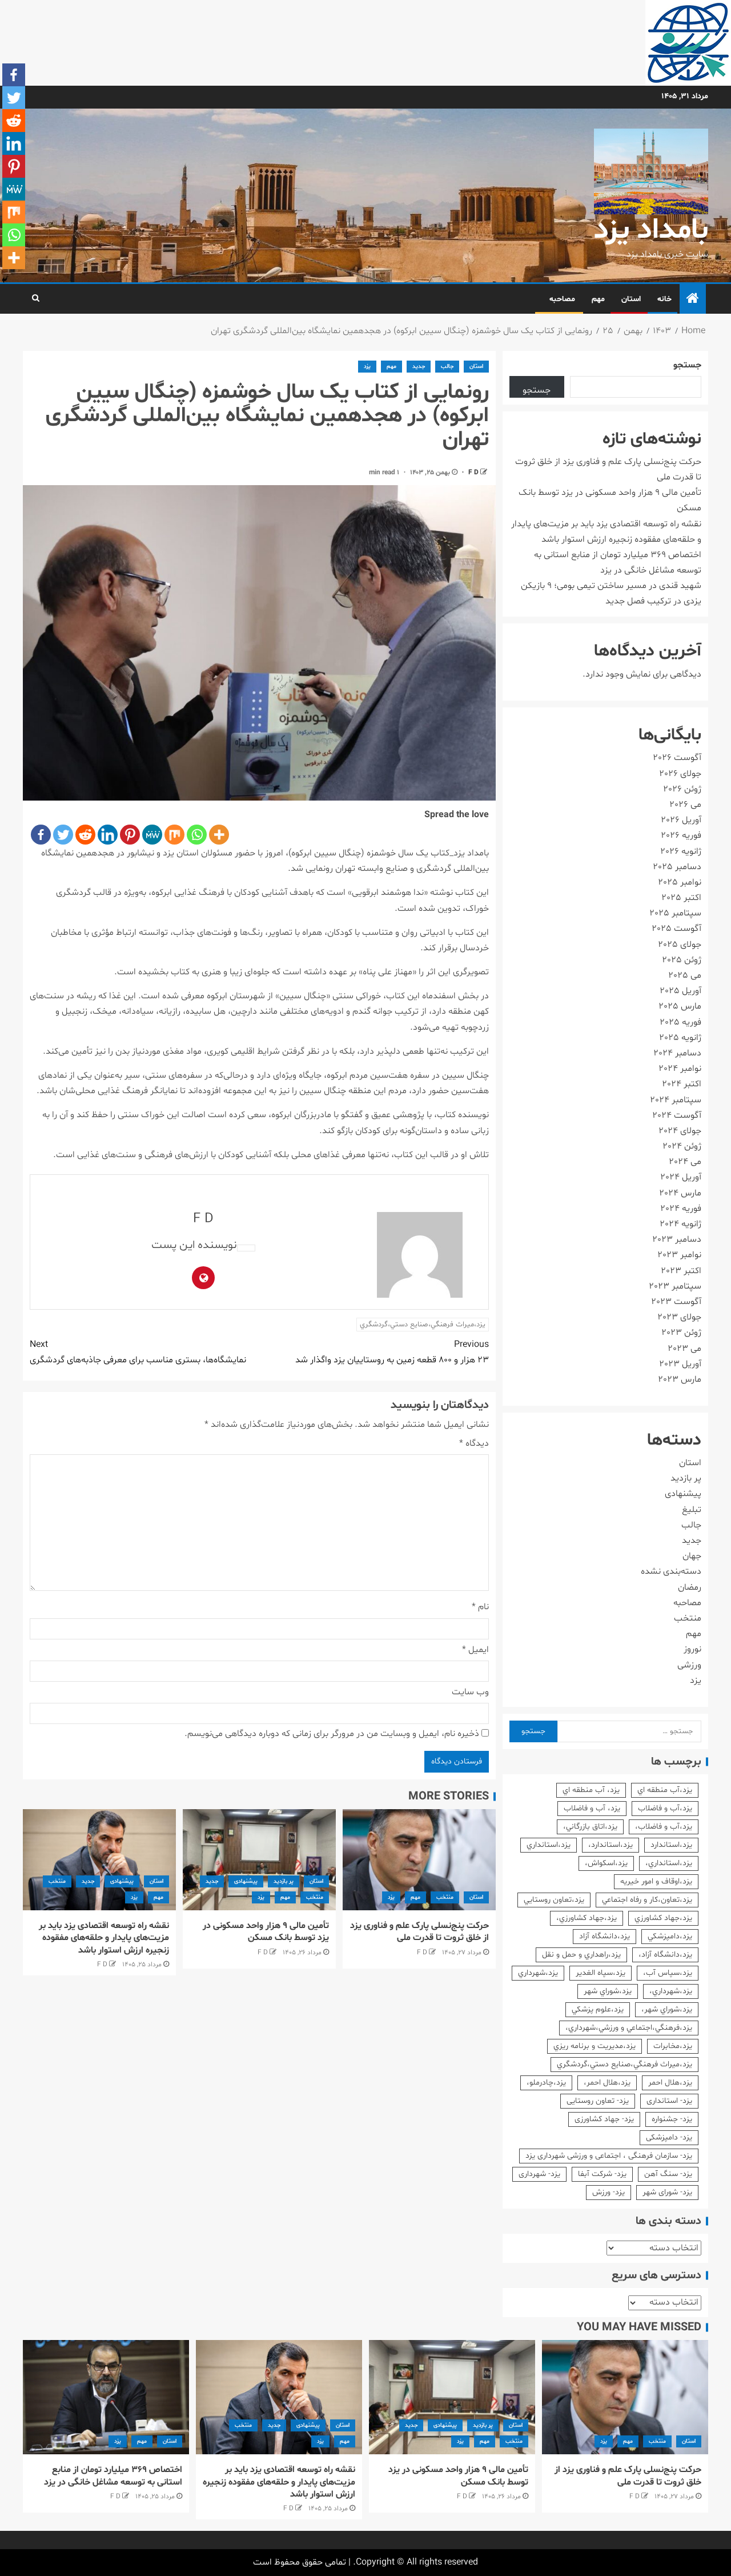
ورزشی (689, 1665)
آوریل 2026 (681, 820)
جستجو (687, 365)
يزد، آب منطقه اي (591, 1790)
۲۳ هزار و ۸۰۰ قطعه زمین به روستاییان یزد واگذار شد (392, 1352)
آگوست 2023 (676, 1302)
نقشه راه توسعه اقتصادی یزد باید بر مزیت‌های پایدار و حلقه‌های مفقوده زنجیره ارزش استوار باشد (104, 1938)
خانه (664, 299)
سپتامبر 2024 (676, 1100)
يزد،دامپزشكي (670, 1936)
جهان (692, 1556)
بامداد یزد (651, 231)
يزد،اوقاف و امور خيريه (656, 1881)
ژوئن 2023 (681, 1333)
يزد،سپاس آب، (668, 1973)
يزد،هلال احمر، (607, 2083)
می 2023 (684, 1349)
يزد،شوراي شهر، (667, 2009)
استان (631, 299)
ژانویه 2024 (680, 1224)
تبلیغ (692, 1510)
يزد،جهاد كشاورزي (663, 1918)
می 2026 (685, 805)
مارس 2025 (680, 1006)
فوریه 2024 (681, 1209)
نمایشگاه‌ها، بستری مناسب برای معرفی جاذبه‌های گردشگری (138, 1352)
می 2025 (685, 975)
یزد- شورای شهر (667, 2192)
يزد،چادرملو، (546, 2083)
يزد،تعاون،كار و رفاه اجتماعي (647, 1900)
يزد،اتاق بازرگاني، (590, 1827)
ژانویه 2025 (680, 1038)
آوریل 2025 (680, 991)
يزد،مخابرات (673, 2046)
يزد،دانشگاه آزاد (605, 1936)
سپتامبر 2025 (675, 913)
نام (480, 1607)
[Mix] (174, 835)
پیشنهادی (246, 1881)
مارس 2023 (680, 1379)
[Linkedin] (108, 835)
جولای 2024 (680, 1131)
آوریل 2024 (681, 1177)
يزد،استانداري (549, 1845)
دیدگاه (474, 1443)
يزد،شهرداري (538, 1973)
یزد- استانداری (669, 2101)
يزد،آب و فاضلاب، (664, 1827)
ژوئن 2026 (682, 789)
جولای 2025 (680, 945)
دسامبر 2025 (677, 867)
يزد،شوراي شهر (608, 1991)
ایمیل (475, 1650)
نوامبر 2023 (679, 1255)
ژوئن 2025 (682, 960)
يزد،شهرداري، (671, 1991)
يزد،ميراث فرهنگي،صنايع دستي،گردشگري (423, 1325)
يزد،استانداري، (669, 1863)
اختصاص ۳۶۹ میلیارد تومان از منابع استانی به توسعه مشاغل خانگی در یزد (113, 2476)
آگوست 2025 (676, 929)
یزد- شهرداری (539, 2174)
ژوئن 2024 (682, 1146)
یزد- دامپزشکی (669, 2137)
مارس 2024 (680, 1193)
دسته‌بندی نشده (671, 1571)
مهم (598, 299)
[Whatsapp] (197, 835)
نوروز (692, 1649)
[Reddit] (85, 835)
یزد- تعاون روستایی (598, 2101)
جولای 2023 (679, 1317)
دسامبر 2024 (677, 1053)
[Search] (36, 299)
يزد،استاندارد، (610, 1845)
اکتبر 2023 (681, 1271)
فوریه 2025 (680, 1022)
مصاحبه (562, 299)
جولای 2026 (680, 774)
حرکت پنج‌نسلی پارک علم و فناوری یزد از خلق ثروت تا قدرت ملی (419, 1932)
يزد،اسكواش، (606, 1863)
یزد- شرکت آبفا (602, 2174)
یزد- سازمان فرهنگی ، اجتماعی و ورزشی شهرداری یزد (609, 2156)
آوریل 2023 (680, 1364)
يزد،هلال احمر (670, 2083)
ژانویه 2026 (681, 851)
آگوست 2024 (677, 1115)
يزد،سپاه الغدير (601, 1973)
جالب (447, 367)
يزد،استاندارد (671, 1845)
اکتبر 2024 (682, 1084)
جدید (419, 367)
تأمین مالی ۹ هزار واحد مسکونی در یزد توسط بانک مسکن (266, 1932)
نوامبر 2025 (680, 882)
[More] (219, 835)
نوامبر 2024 (680, 1069)
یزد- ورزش (609, 2192)
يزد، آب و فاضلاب (592, 1808)
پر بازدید (284, 1881)
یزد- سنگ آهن (668, 2174)
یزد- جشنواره (672, 2119)
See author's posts (246, 1248)
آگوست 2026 (677, 758)
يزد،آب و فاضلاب (665, 1808)
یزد (367, 367)
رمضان (690, 1587)
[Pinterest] (130, 835)
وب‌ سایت (470, 1692)
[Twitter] (63, 835)
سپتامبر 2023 (675, 1286)
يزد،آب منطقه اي (665, 1790)
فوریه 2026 (681, 835)
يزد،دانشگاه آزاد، (665, 1955)
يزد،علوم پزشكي (598, 2009)
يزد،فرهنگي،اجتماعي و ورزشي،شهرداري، (629, 2028)
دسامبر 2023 (677, 1239)
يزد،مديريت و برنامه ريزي (595, 2046)
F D (473, 473)
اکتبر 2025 (681, 898)
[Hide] (5, 280)
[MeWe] (152, 835)
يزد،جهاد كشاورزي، (587, 1918)
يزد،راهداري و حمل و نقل (581, 1955)
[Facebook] (41, 835)
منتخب (445, 1897)
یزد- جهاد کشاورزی (604, 2119)
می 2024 (685, 1162)
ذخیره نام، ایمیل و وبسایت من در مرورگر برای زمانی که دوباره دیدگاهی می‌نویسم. (332, 1734)
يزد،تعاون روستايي (554, 1900)
